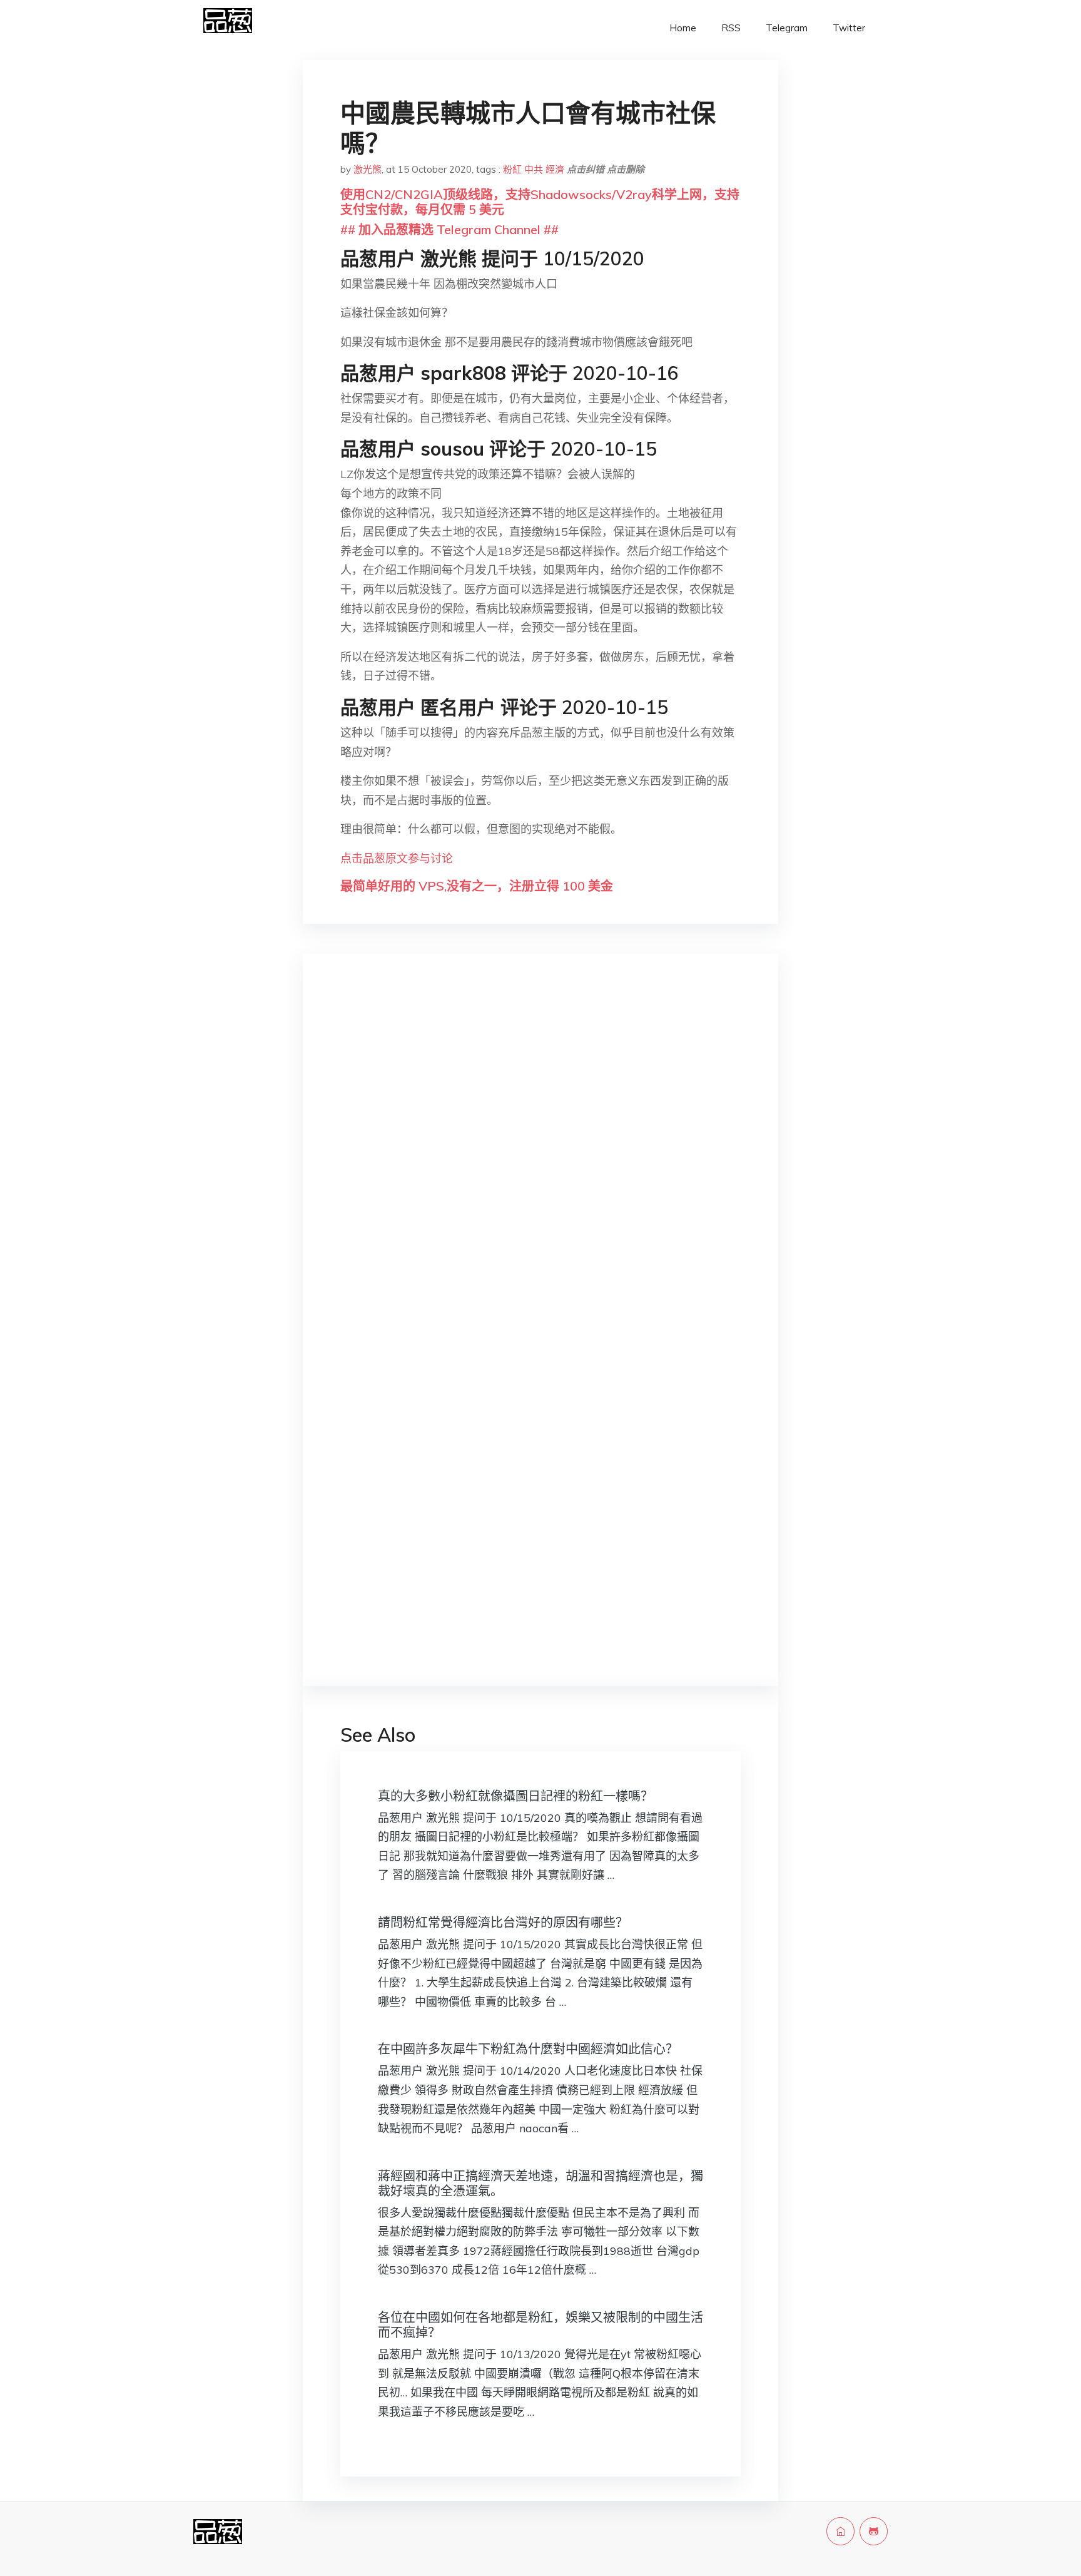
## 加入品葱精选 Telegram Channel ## (449, 229)
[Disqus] (540, 1162)
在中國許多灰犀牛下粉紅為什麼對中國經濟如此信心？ (528, 2049)
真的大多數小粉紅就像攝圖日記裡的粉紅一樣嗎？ (515, 1796)
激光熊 (368, 169)
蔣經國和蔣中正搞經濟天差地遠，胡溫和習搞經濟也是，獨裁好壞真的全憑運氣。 (540, 2183)
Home (683, 28)
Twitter (849, 28)
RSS (731, 28)
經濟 (555, 169)
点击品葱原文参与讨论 (397, 858)
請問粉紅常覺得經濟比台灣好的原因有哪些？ (503, 1922)
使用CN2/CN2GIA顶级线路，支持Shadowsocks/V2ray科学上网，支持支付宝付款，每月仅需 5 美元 (540, 202)
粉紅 (512, 169)
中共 (534, 169)
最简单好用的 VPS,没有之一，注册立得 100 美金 (477, 886)
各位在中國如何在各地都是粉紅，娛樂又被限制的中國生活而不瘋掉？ (540, 2325)
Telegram (787, 28)
